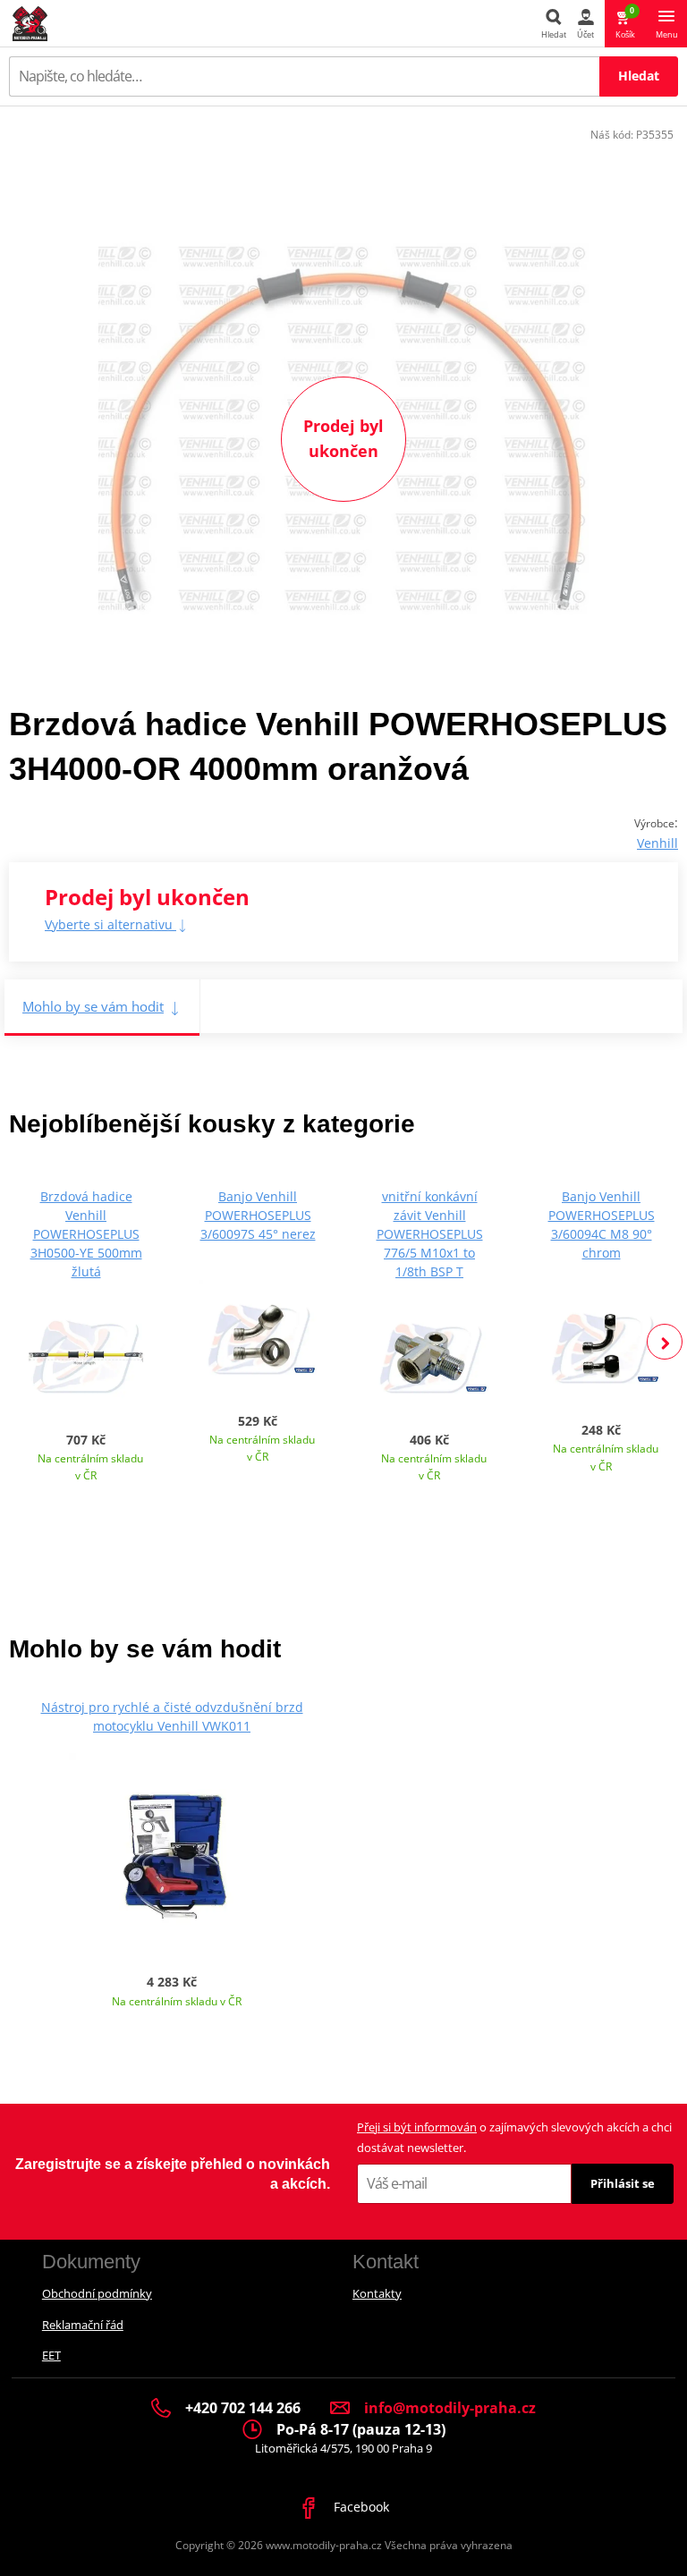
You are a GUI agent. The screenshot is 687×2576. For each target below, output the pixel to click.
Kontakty (377, 2293)
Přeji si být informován (417, 2127)
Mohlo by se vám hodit (93, 1006)
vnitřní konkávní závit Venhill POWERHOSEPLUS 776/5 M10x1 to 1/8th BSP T (430, 1234)
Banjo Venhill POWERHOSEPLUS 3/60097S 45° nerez (258, 1215)
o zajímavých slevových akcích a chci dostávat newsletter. (514, 2137)
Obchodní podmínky (97, 2293)
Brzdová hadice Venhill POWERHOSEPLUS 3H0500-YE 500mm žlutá (86, 1234)
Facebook (360, 2507)
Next (665, 1342)
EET (51, 2355)
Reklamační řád (83, 2325)
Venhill (657, 843)
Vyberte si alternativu (110, 924)
